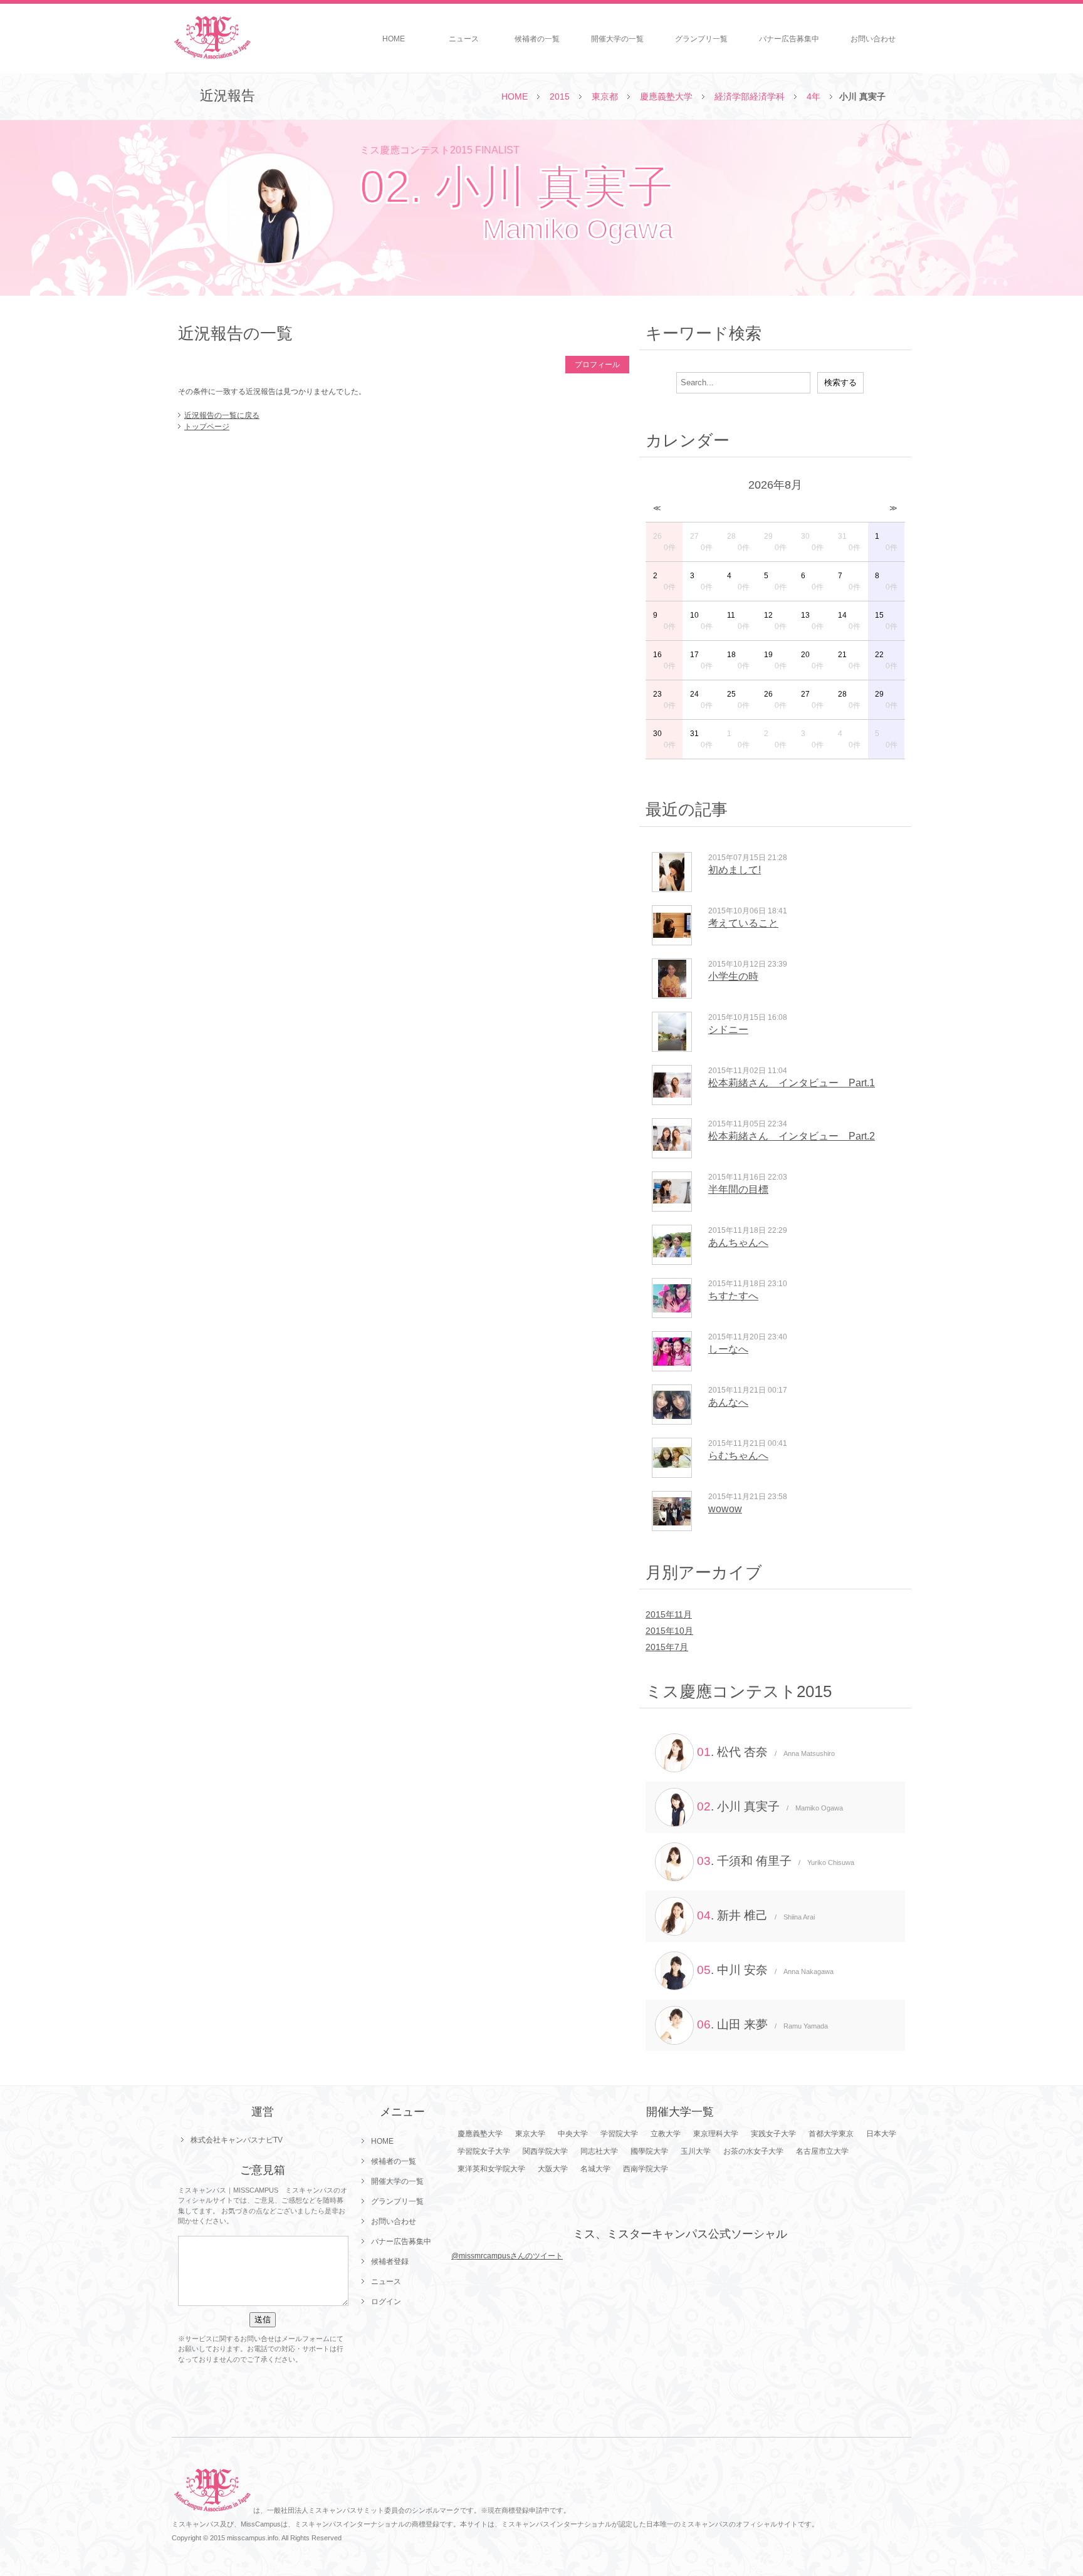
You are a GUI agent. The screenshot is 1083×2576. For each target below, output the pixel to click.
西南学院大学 (646, 2169)
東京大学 (530, 2134)
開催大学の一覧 (617, 39)
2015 (560, 96)
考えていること (743, 923)
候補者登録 (390, 2262)
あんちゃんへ (738, 1243)
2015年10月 (669, 1631)
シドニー (728, 1030)
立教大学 (666, 2134)
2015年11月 (669, 1614)
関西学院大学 (545, 2151)
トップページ (207, 427)
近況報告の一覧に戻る (222, 415)
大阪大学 (553, 2169)
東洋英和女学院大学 (491, 2169)
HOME (394, 39)
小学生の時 (733, 976)
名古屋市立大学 (822, 2151)
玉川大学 (696, 2151)
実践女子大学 (773, 2134)
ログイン (386, 2302)
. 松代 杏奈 (766, 1752)
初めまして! (735, 870)
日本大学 (881, 2134)
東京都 (605, 96)
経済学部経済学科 (750, 96)
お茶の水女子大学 (753, 2151)
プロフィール (597, 365)
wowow (725, 1509)
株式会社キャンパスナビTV (237, 2140)
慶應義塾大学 (666, 96)
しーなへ (728, 1349)
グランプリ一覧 (701, 39)
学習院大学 (619, 2134)
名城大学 (595, 2169)
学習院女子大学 (484, 2151)
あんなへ (728, 1402)
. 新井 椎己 (756, 1915)
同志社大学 (599, 2151)
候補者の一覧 (537, 39)
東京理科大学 (716, 2134)
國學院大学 (649, 2151)
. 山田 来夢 (762, 2024)
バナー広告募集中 (789, 39)
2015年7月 (667, 1647)
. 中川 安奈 (765, 1970)
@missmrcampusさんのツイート (507, 2256)
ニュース (464, 39)
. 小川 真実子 (770, 1806)
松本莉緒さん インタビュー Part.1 (792, 1083)
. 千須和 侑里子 (776, 1861)
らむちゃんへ (738, 1456)
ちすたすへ (733, 1296)
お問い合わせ (873, 39)
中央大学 (573, 2134)
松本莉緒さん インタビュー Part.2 (792, 1136)
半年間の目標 (738, 1189)
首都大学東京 (831, 2134)
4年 (814, 96)
